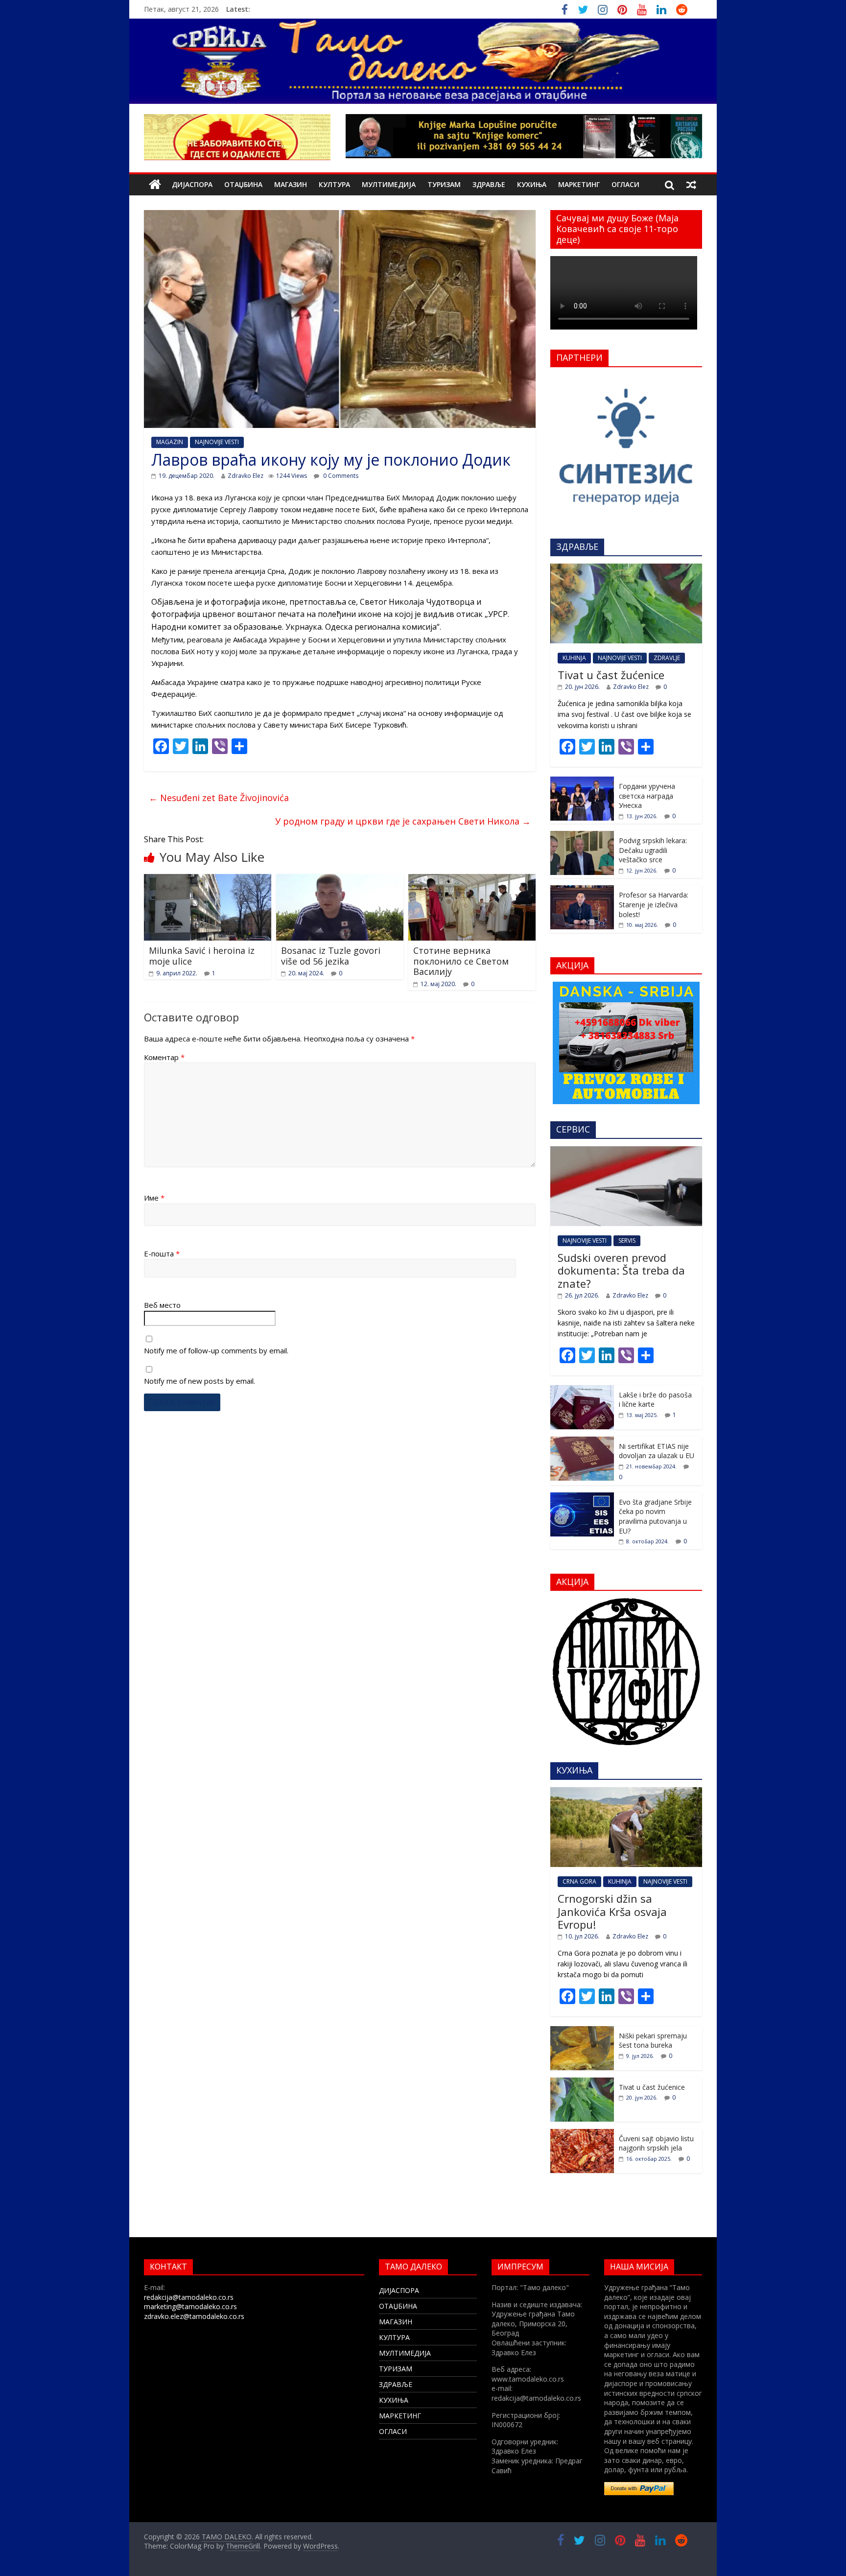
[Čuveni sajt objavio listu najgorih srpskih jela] (582, 2134)
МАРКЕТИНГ (579, 184)
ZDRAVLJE (667, 658)
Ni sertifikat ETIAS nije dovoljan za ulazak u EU (657, 1451)
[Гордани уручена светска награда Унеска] (582, 782)
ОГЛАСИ (625, 184)
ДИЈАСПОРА (192, 184)
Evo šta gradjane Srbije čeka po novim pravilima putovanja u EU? (655, 1516)
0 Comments (340, 476)
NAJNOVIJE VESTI (217, 442)
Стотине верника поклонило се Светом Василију (461, 961)
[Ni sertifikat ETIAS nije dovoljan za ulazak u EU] (582, 1442)
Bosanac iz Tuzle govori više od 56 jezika (331, 956)
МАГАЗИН (291, 184)
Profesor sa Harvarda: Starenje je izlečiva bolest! (654, 904)
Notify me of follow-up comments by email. (216, 1350)
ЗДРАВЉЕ (489, 184)
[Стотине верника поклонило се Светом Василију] (472, 880)
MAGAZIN (170, 442)
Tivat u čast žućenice (611, 675)
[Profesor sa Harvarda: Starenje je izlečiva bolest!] (582, 890)
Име (154, 1198)
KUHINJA (574, 658)
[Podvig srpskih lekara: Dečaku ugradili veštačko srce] (582, 836)
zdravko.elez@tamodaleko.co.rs (194, 2316)
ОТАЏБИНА (243, 184)
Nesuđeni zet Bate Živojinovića (219, 798)
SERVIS (627, 1241)
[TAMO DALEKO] (155, 185)
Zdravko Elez (246, 476)
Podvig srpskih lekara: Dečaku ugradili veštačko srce (653, 850)
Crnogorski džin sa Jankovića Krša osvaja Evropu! (612, 1911)
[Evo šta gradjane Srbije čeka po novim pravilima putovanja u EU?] (582, 1498)
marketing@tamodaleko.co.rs (190, 2306)
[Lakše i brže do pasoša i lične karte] (582, 1390)
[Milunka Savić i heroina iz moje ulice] (208, 880)
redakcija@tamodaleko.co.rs (189, 2297)
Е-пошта (162, 1253)
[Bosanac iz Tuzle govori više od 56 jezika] (340, 880)
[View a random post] (691, 185)
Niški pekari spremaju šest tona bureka (653, 2041)
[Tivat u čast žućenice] (626, 569)
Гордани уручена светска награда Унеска (647, 796)
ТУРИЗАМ (444, 184)
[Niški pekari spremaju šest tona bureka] (582, 2031)
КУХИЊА (532, 184)
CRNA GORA (579, 1881)
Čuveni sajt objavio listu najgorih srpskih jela (656, 2143)
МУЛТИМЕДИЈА (389, 184)
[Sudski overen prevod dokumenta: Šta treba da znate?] (626, 1151)
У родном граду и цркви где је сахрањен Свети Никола (403, 821)
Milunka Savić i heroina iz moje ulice (202, 956)
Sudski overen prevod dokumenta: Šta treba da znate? (621, 1270)
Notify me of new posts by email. (200, 1381)
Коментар (164, 1057)
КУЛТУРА (334, 184)
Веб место (162, 1305)
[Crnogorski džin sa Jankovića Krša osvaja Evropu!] (626, 1792)
